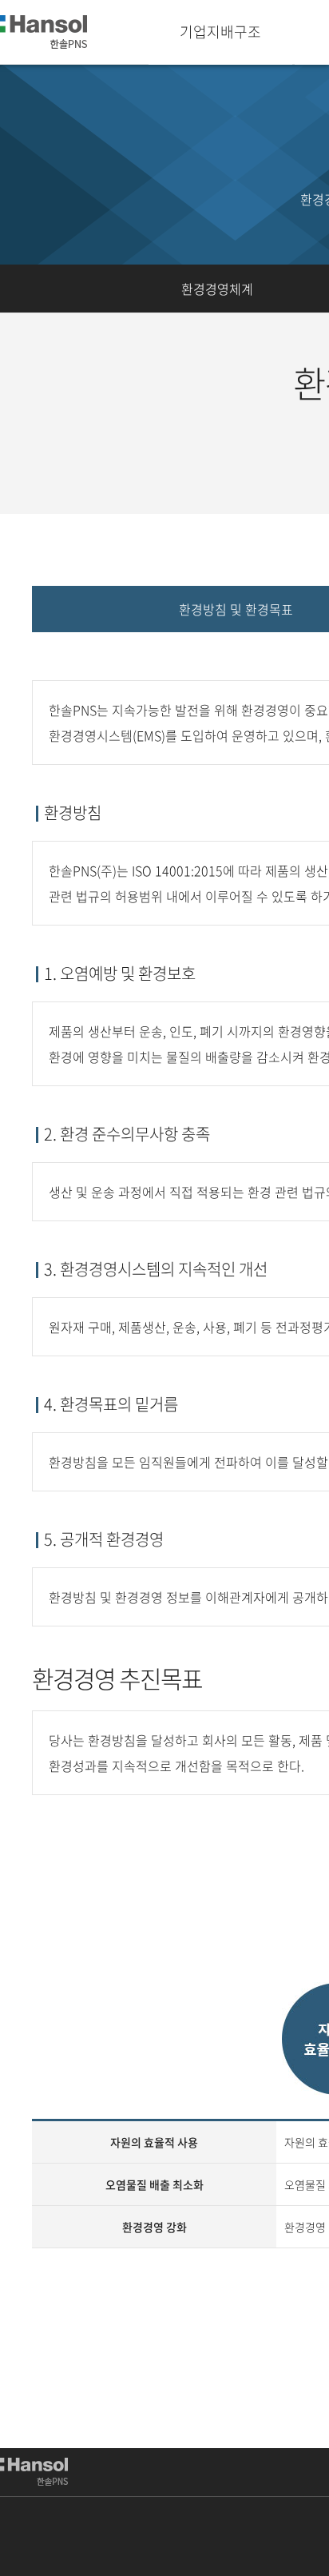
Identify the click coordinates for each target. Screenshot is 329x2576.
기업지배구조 (220, 32)
